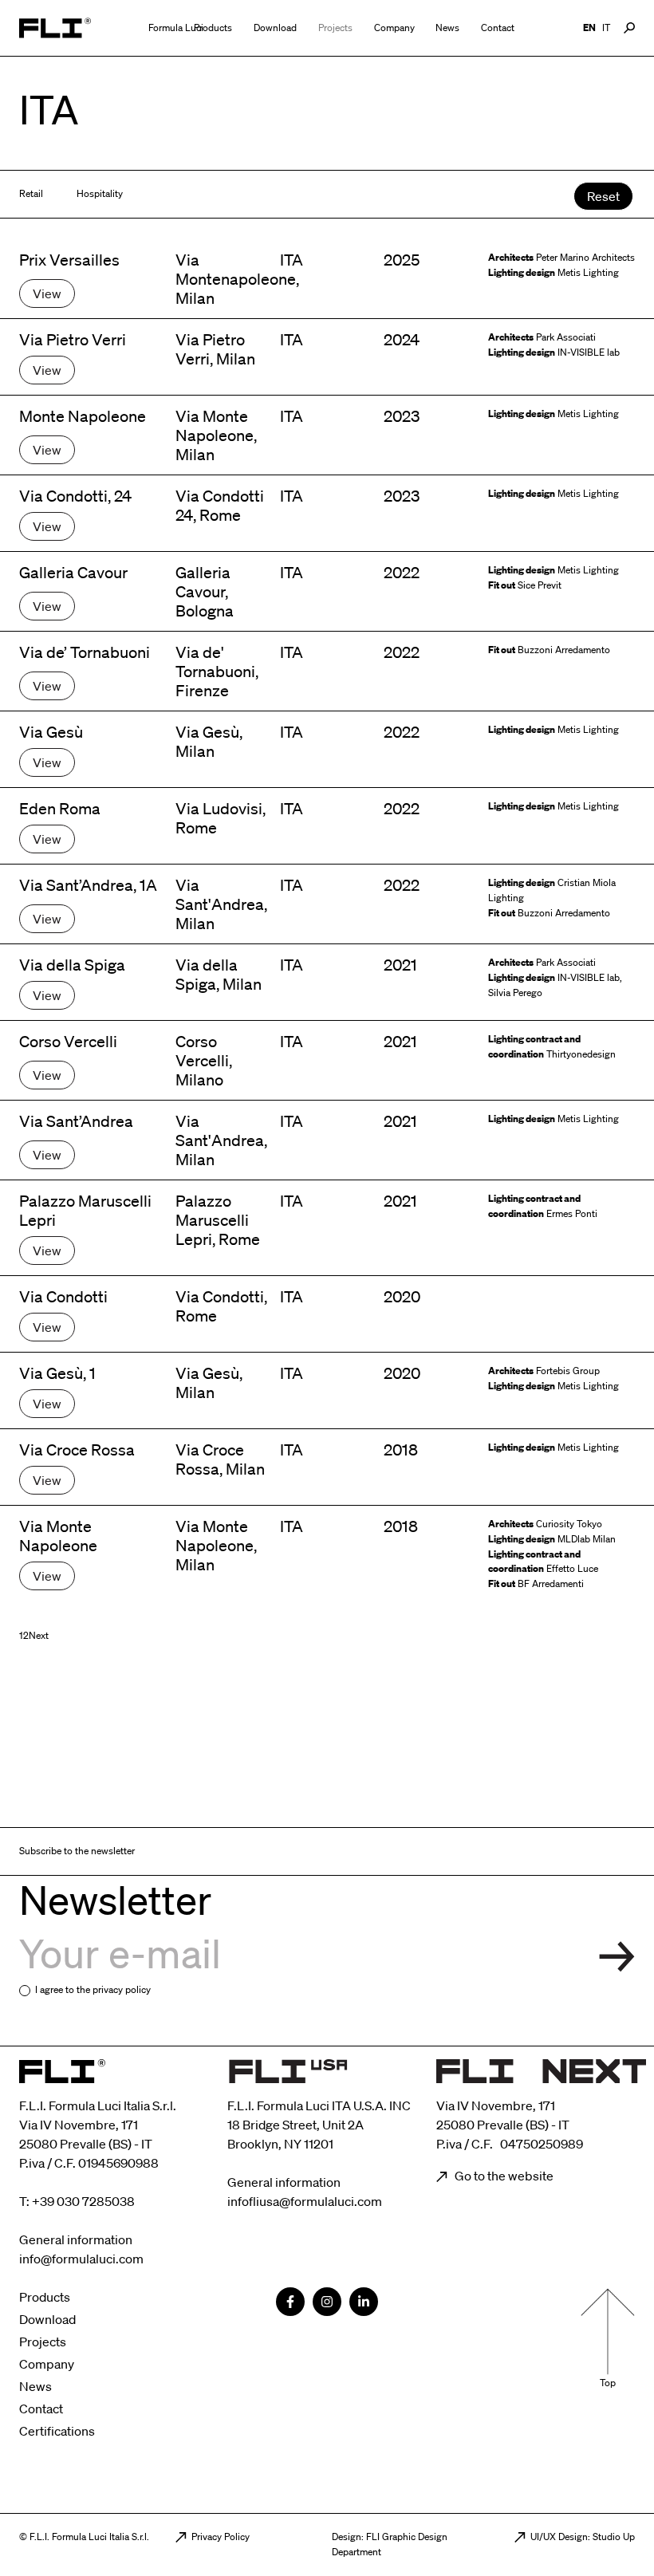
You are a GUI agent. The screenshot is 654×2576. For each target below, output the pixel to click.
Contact (498, 28)
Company (394, 28)
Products (213, 28)
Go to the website (503, 2176)
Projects (335, 28)
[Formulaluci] (55, 28)
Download (275, 28)
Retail (31, 193)
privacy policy (122, 1989)
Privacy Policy (221, 2537)
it (606, 28)
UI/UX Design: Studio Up (583, 2537)
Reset (603, 196)
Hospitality (100, 193)
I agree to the (93, 1989)
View (47, 293)
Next (39, 1635)
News (447, 28)
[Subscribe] (617, 1957)
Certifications (57, 2431)
